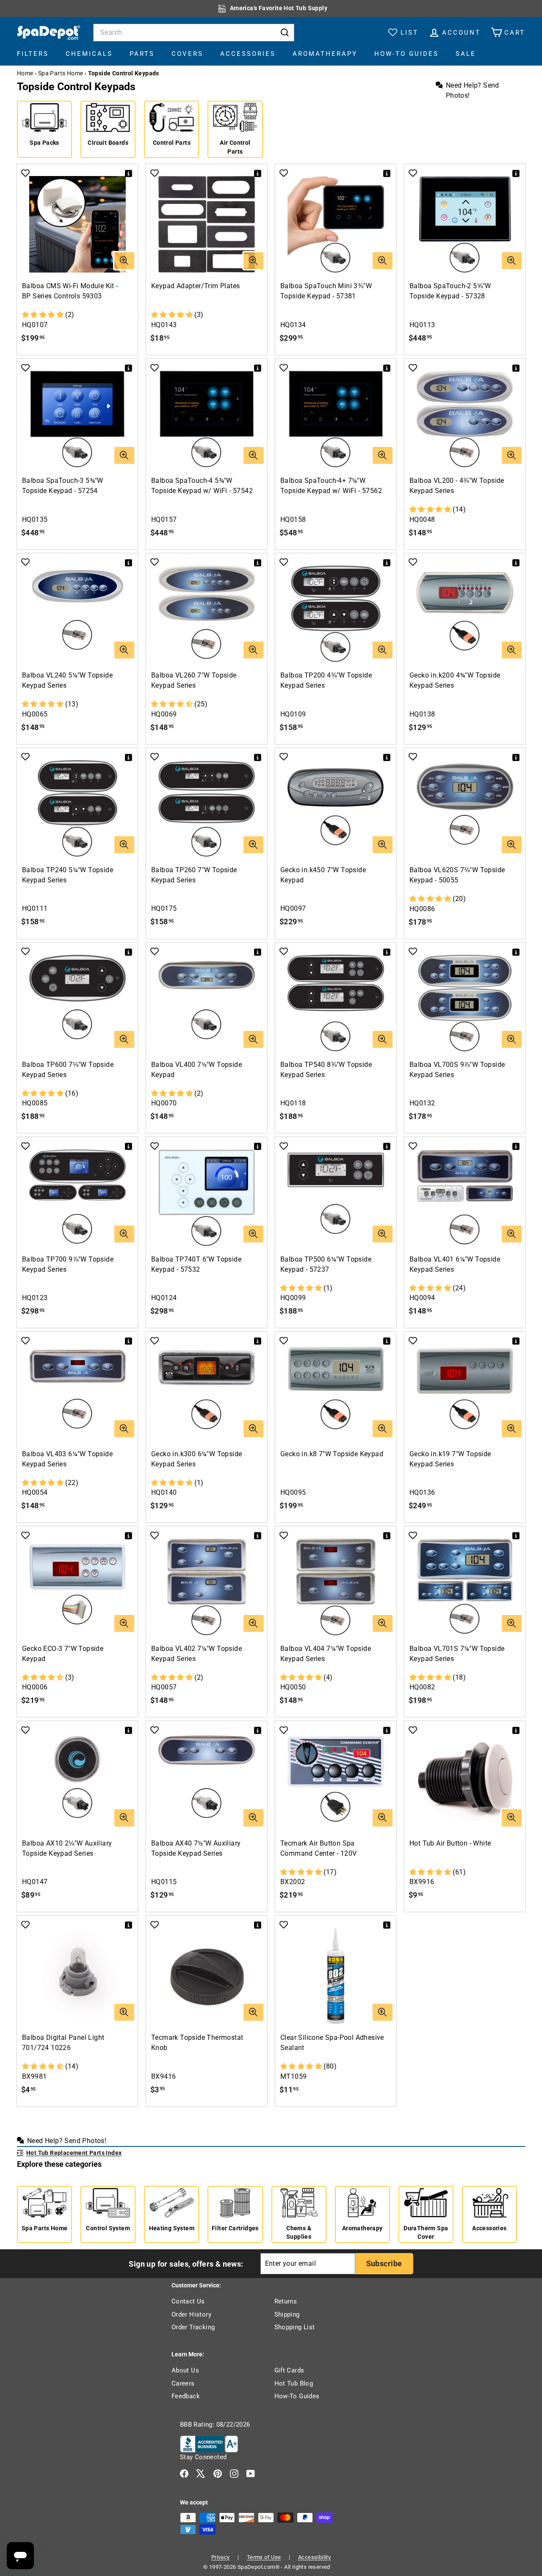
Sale (466, 54)
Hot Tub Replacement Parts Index (74, 2153)
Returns (286, 2301)
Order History (191, 2314)
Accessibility (314, 2557)
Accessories (248, 54)
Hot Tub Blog (294, 2383)
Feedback (186, 2396)
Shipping (287, 2314)
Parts (142, 54)
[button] (44, 315)
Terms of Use (264, 2557)
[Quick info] (130, 171)
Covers (187, 54)
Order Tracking (193, 2327)
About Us (185, 2370)
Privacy (221, 2557)
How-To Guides (406, 54)
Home (25, 73)
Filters (33, 54)
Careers (183, 2383)
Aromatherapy (325, 54)
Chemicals (89, 54)
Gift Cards (289, 2370)
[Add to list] (25, 173)
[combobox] (194, 33)
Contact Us (188, 2301)
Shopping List (295, 2327)
